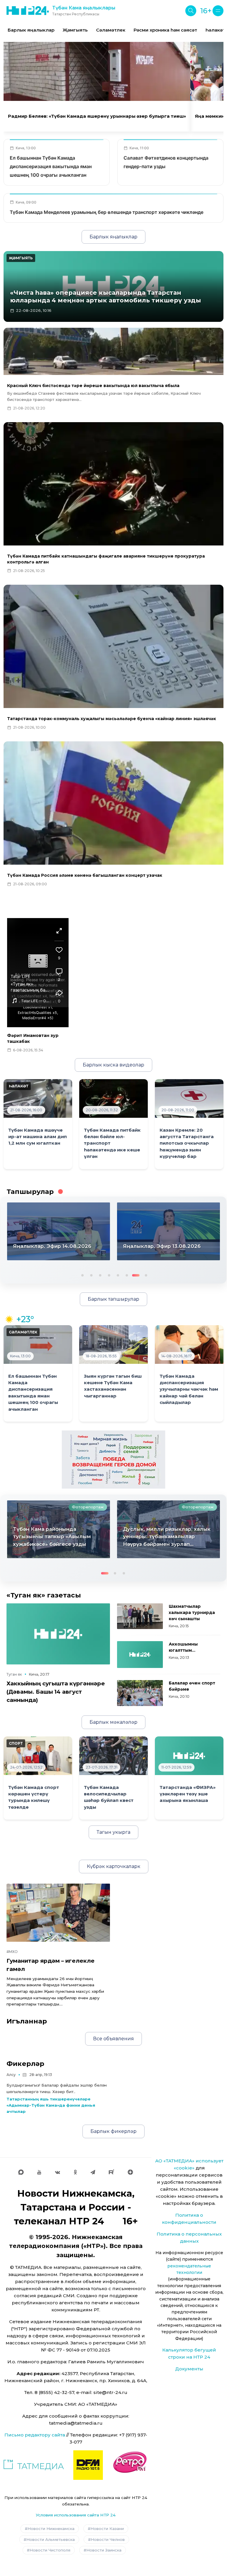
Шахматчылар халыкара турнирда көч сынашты (192, 1613)
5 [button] (117, 1275)
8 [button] (144, 1275)
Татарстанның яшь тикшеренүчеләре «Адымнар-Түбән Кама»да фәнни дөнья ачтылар (51, 2105)
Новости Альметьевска (51, 2539)
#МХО (12, 1952)
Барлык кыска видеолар (113, 1065)
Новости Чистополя (50, 2550)
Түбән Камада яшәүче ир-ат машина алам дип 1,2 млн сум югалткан (38, 1137)
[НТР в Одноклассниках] (75, 2172)
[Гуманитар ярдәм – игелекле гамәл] (58, 1913)
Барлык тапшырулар (113, 1299)
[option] (31, 30)
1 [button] (82, 1275)
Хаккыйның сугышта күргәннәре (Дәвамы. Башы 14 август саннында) (56, 1692)
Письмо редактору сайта (35, 2435)
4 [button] (108, 1275)
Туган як (14, 1674)
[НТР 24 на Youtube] (39, 2172)
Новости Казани (107, 2529)
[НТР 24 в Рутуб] (111, 2172)
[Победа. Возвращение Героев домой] (113, 1459)
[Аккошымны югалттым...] (140, 1655)
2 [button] (91, 1275)
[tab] (107, 93)
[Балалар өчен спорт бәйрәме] (140, 1693)
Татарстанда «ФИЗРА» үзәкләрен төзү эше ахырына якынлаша (188, 1794)
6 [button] (126, 1275)
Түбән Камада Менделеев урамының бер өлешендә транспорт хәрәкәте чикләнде (107, 212)
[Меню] (218, 11)
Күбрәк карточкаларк (114, 1866)
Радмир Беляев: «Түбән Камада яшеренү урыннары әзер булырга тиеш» (97, 116)
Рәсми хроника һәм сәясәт (165, 30)
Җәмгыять (75, 30)
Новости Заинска (104, 2550)
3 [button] (100, 1275)
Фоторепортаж (88, 1507)
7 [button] (135, 1275)
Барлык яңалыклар (31, 30)
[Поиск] (191, 11)
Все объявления (113, 2039)
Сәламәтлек (111, 30)
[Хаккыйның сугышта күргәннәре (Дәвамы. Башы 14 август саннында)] (58, 1634)
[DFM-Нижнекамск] (88, 2465)
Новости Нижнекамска (51, 2529)
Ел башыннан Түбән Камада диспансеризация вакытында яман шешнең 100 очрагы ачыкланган (51, 166)
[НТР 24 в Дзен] (130, 2172)
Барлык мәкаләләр (113, 1722)
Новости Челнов (108, 2539)
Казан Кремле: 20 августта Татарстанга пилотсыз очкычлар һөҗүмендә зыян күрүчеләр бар (187, 1143)
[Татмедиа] (34, 2465)
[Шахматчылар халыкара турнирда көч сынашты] (140, 1616)
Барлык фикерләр (113, 2131)
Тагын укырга (113, 1832)
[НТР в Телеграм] (93, 2172)
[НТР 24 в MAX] (21, 2172)
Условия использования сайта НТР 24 (76, 2515)
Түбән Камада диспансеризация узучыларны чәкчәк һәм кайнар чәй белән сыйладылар (189, 1389)
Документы (189, 2369)
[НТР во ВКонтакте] (57, 2172)
